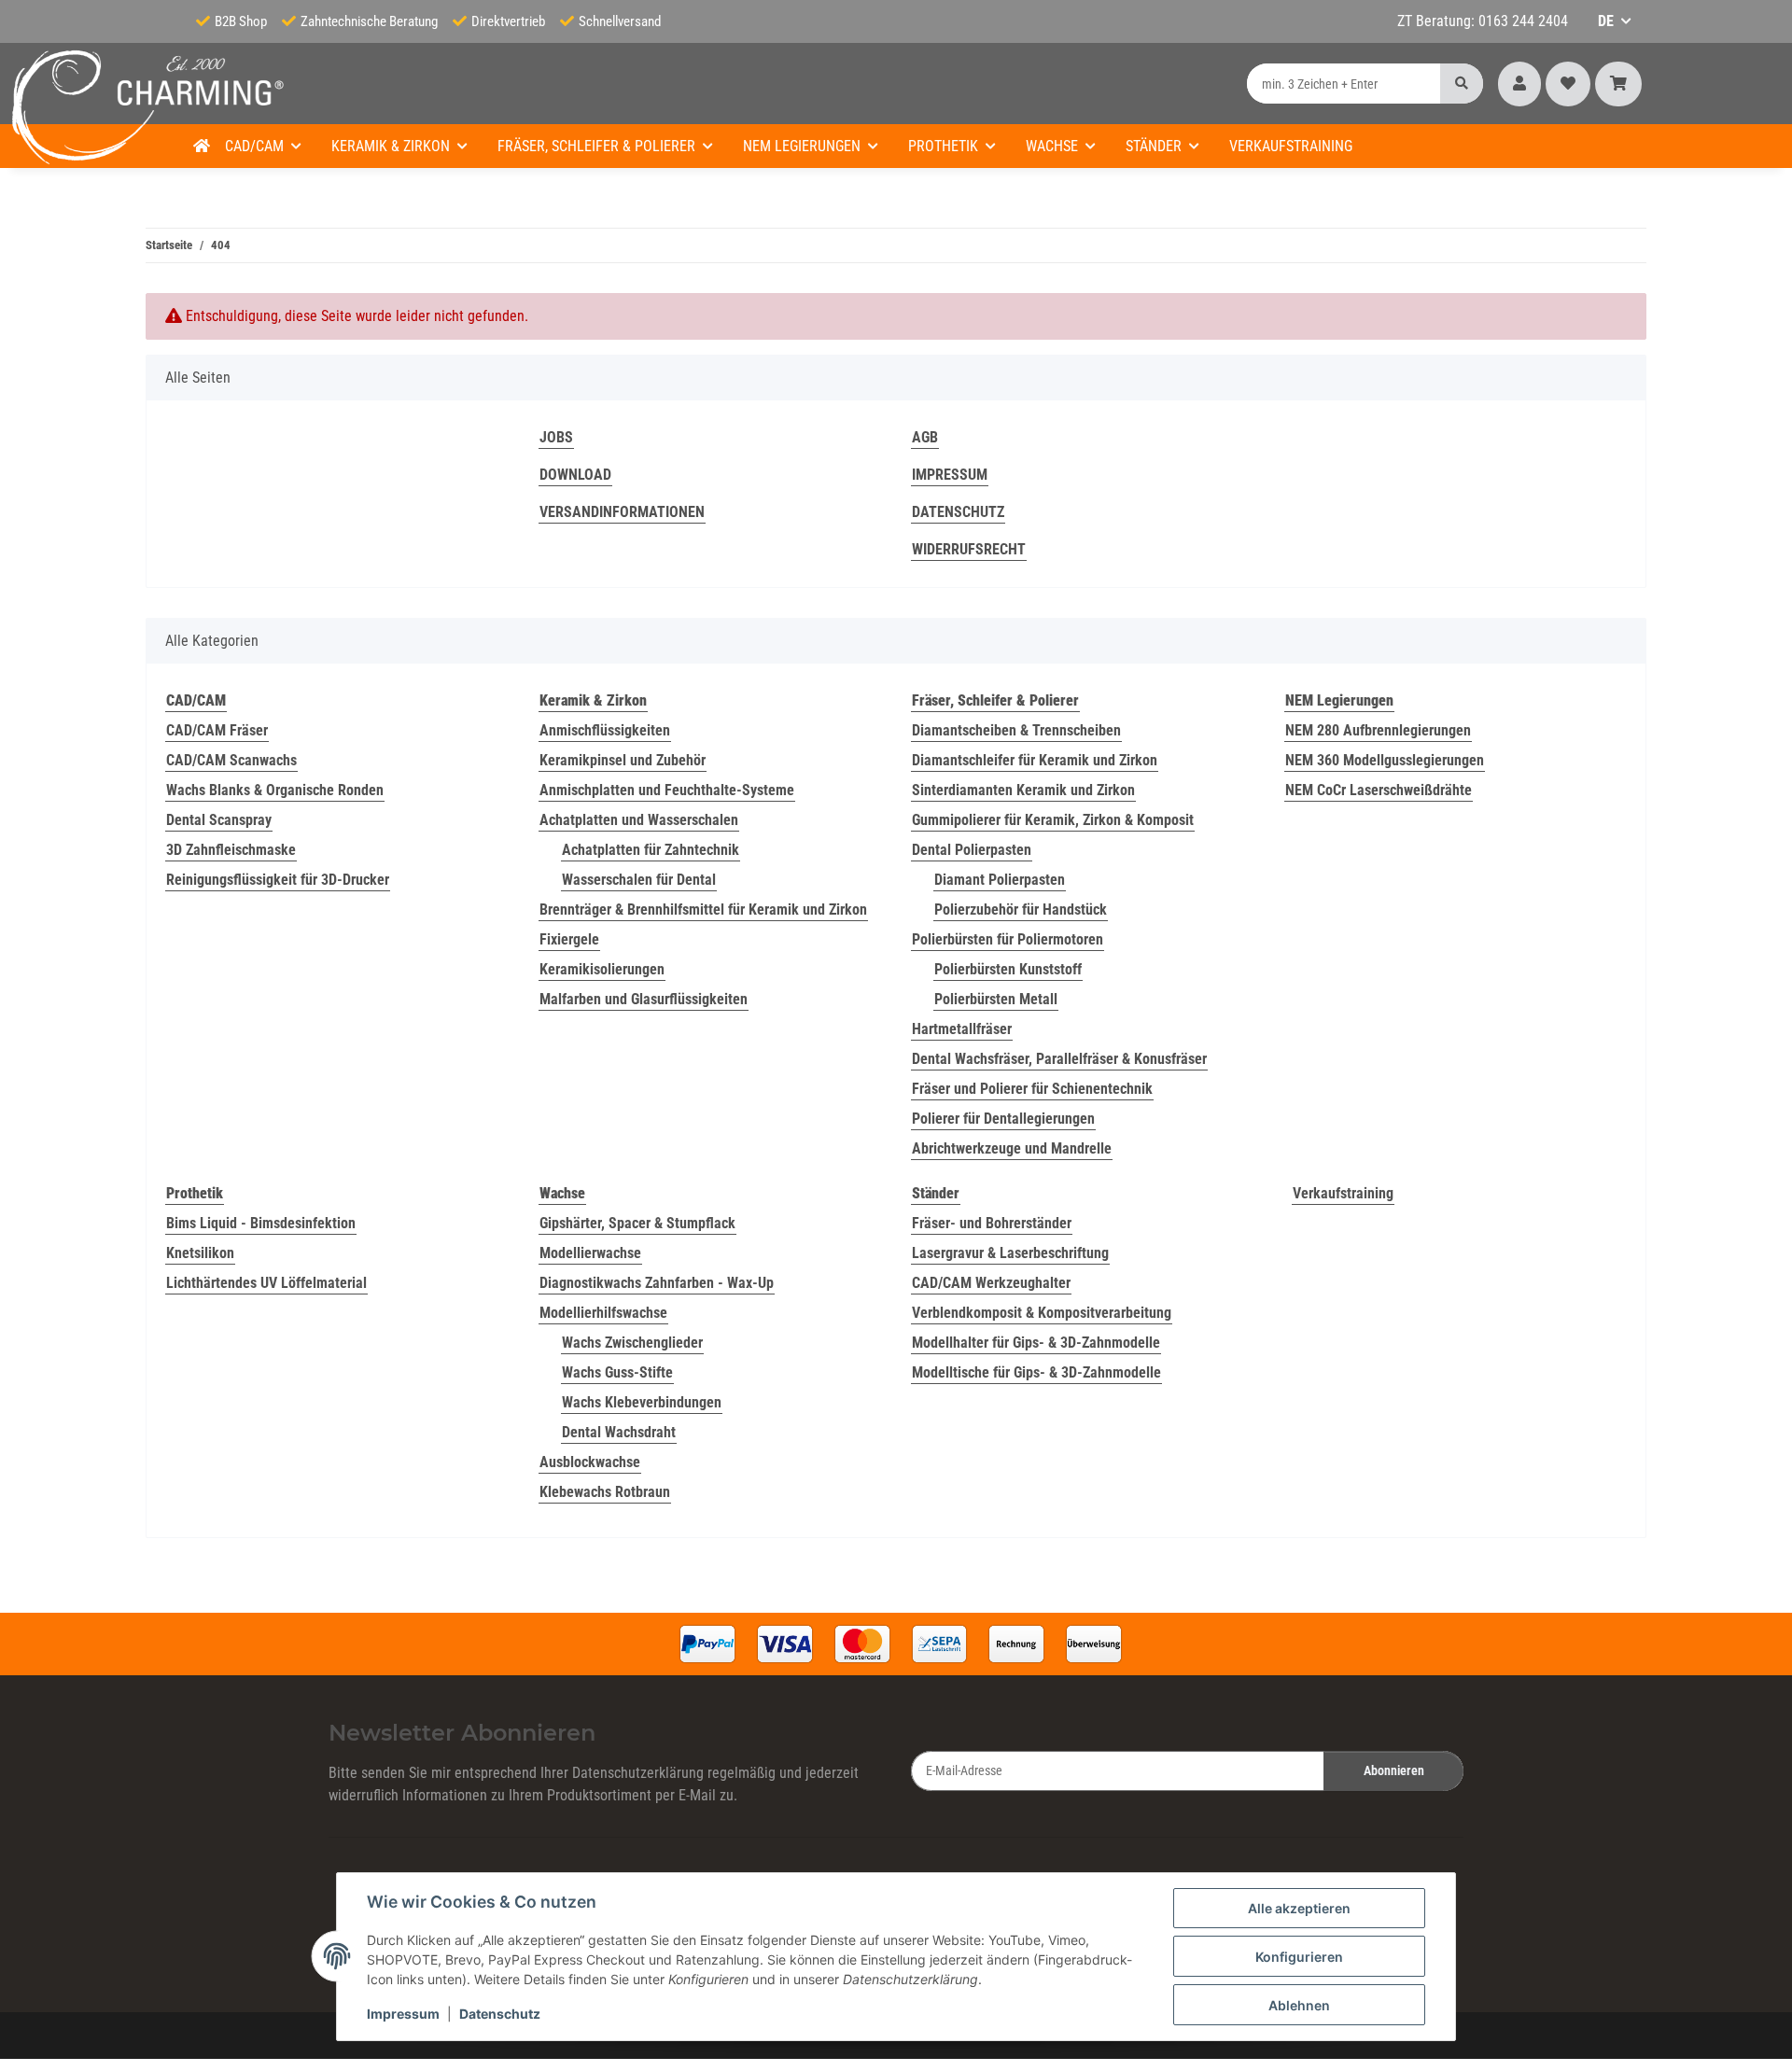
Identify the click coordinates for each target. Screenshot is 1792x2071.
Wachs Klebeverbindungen (642, 1402)
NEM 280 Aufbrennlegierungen (1378, 730)
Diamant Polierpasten (1000, 880)
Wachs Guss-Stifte (617, 1372)
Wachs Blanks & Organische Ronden (275, 790)
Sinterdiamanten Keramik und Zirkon (1023, 790)
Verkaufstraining (1343, 1193)
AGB (925, 437)
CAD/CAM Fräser (217, 730)
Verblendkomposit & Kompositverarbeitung (1042, 1313)
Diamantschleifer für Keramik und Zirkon (1035, 760)
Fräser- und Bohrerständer (992, 1223)
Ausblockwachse (590, 1462)
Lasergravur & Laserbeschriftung (1010, 1253)
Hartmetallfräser (962, 1029)
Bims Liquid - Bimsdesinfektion (261, 1223)
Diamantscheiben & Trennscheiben (1016, 730)
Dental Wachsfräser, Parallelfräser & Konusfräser (1059, 1059)
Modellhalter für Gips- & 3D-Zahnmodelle (1036, 1343)
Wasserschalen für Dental (639, 880)
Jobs (556, 437)
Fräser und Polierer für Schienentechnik (1032, 1089)
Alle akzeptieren (1299, 1908)
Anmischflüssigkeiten (605, 730)
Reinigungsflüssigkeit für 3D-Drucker (278, 880)
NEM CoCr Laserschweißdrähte (1379, 790)
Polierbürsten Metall (996, 999)
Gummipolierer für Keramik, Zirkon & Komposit (1053, 820)
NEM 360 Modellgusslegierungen (1385, 760)
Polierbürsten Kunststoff (1008, 969)
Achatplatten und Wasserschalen (639, 820)
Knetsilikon (200, 1253)
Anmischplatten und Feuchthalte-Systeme (667, 790)
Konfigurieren (1299, 1957)
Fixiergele (569, 939)
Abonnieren (1394, 1770)
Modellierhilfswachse (603, 1313)
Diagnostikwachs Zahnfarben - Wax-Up (657, 1283)
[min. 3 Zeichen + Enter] (1462, 84)
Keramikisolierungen (602, 969)
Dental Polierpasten (972, 850)
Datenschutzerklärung (638, 1773)
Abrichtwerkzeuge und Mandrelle (1012, 1148)
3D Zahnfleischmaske (231, 850)
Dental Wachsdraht (619, 1432)
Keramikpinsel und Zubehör (623, 760)
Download (575, 475)
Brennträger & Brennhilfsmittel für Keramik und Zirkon (703, 910)
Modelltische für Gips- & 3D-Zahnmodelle (1036, 1372)
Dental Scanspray (219, 820)
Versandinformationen (622, 512)
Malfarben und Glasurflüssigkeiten (644, 999)
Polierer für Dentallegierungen (1003, 1119)
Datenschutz (500, 2014)
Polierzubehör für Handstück (1021, 910)
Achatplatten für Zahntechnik (651, 850)
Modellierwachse (590, 1253)
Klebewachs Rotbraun (605, 1492)
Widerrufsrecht (969, 549)
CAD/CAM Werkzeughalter (991, 1283)
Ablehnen (1299, 2005)
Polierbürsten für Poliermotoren (1008, 939)
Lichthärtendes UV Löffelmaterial (266, 1283)
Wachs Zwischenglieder (632, 1343)
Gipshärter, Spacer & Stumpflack (637, 1223)
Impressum (403, 2014)
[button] (1519, 84)
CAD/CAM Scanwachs (231, 760)
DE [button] (1606, 21)
